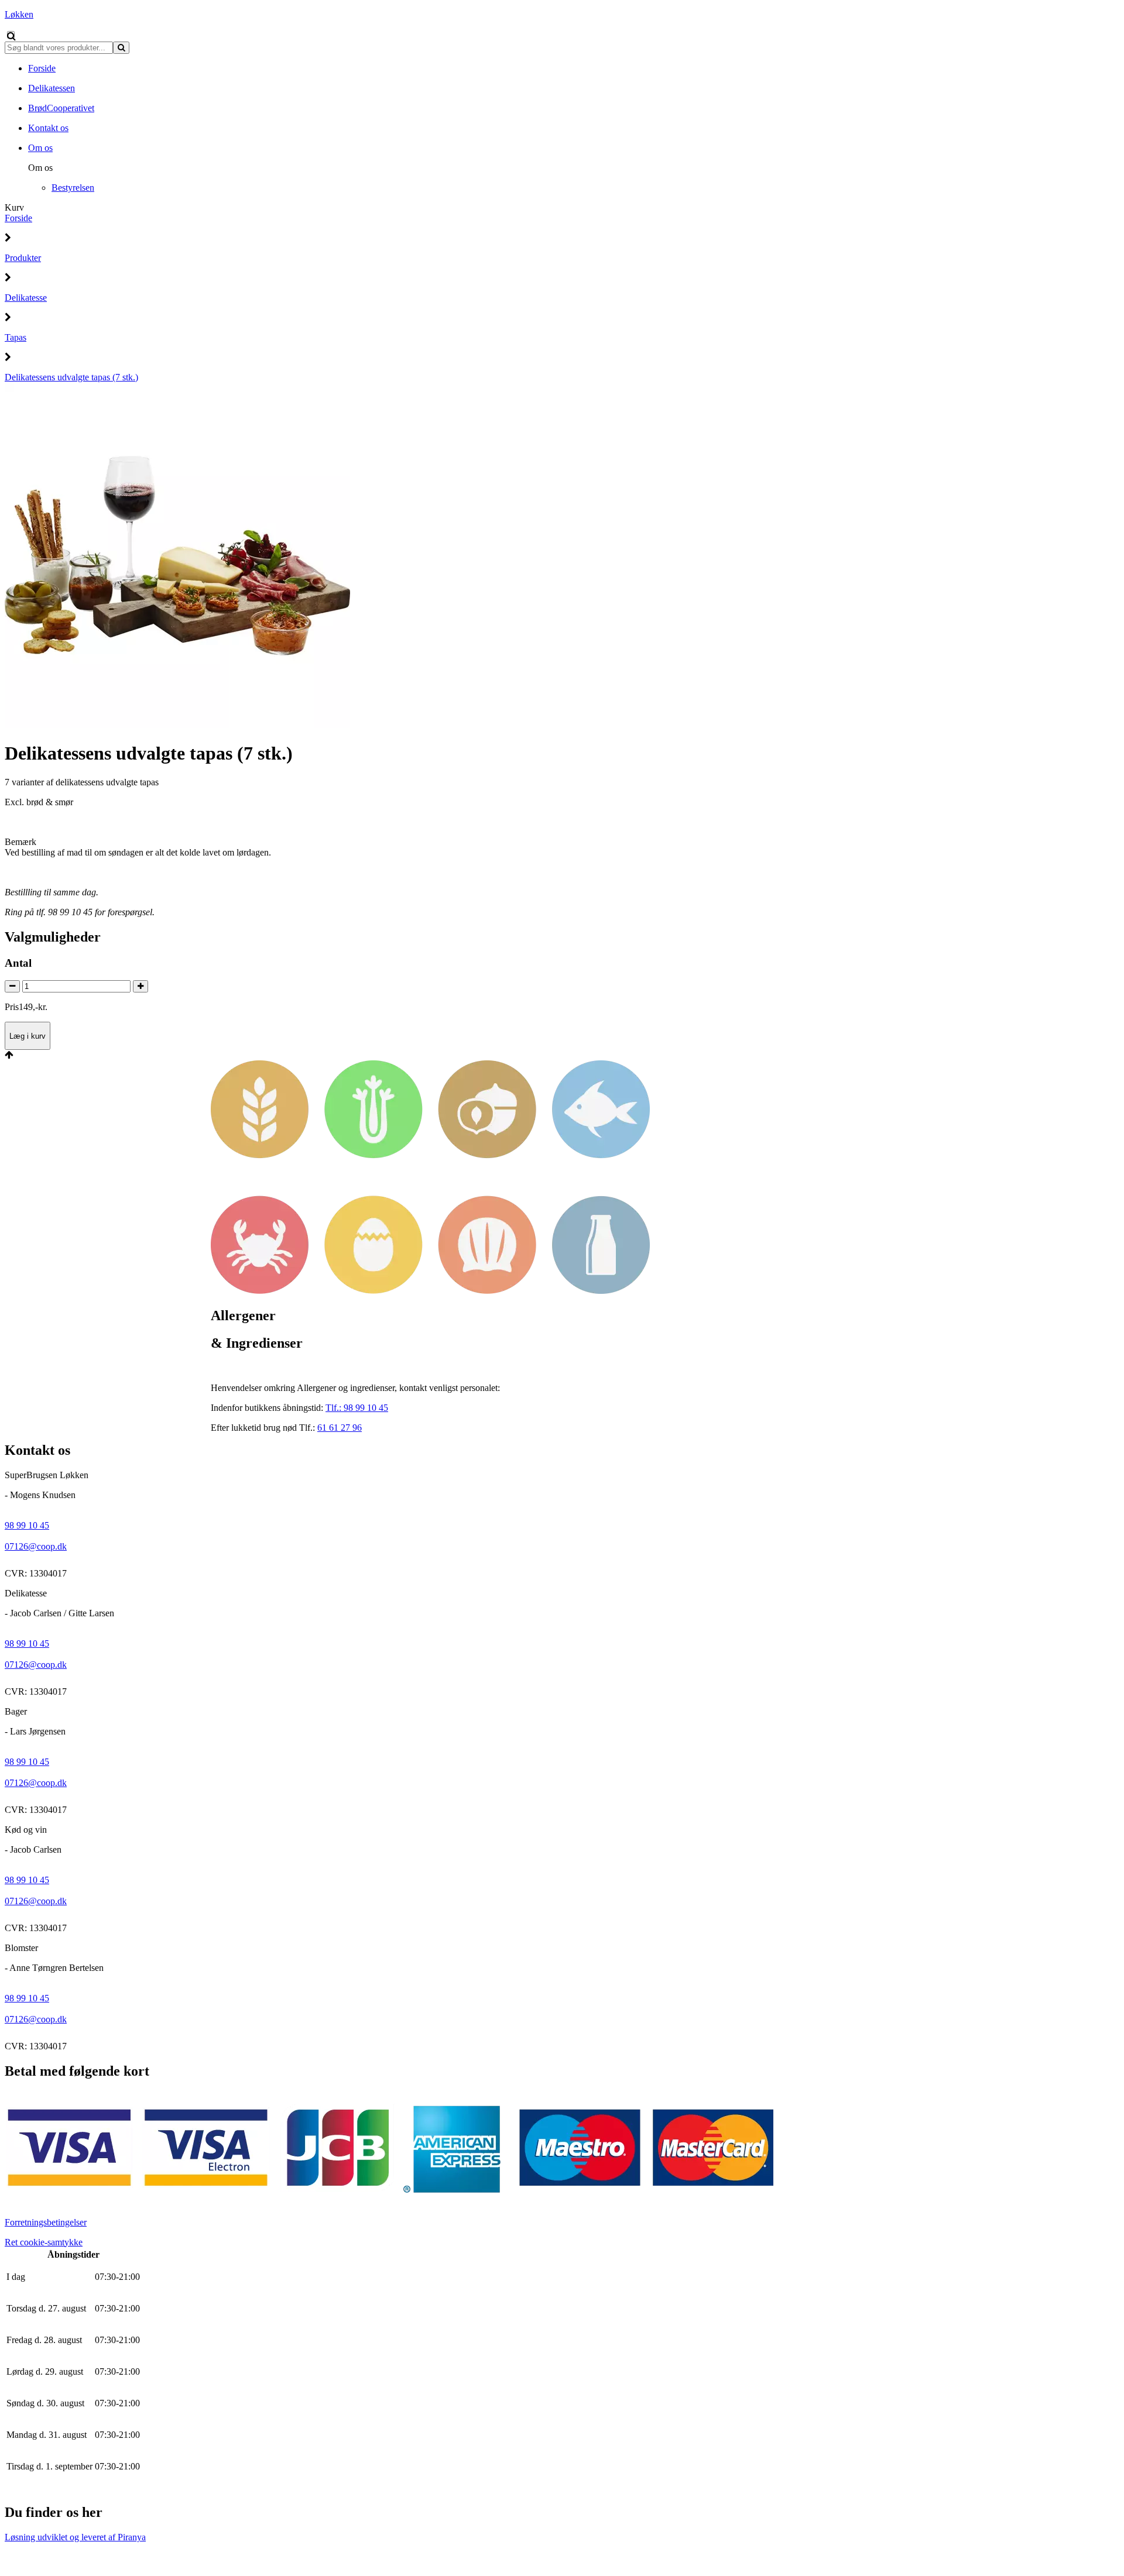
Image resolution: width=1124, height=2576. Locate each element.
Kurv (14, 207)
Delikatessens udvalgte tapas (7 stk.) (71, 377)
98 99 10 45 (27, 1525)
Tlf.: (357, 1408)
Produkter (23, 258)
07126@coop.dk (36, 1546)
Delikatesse (26, 298)
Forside (18, 218)
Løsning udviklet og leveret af (75, 2537)
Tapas (16, 337)
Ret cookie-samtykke (44, 2242)
